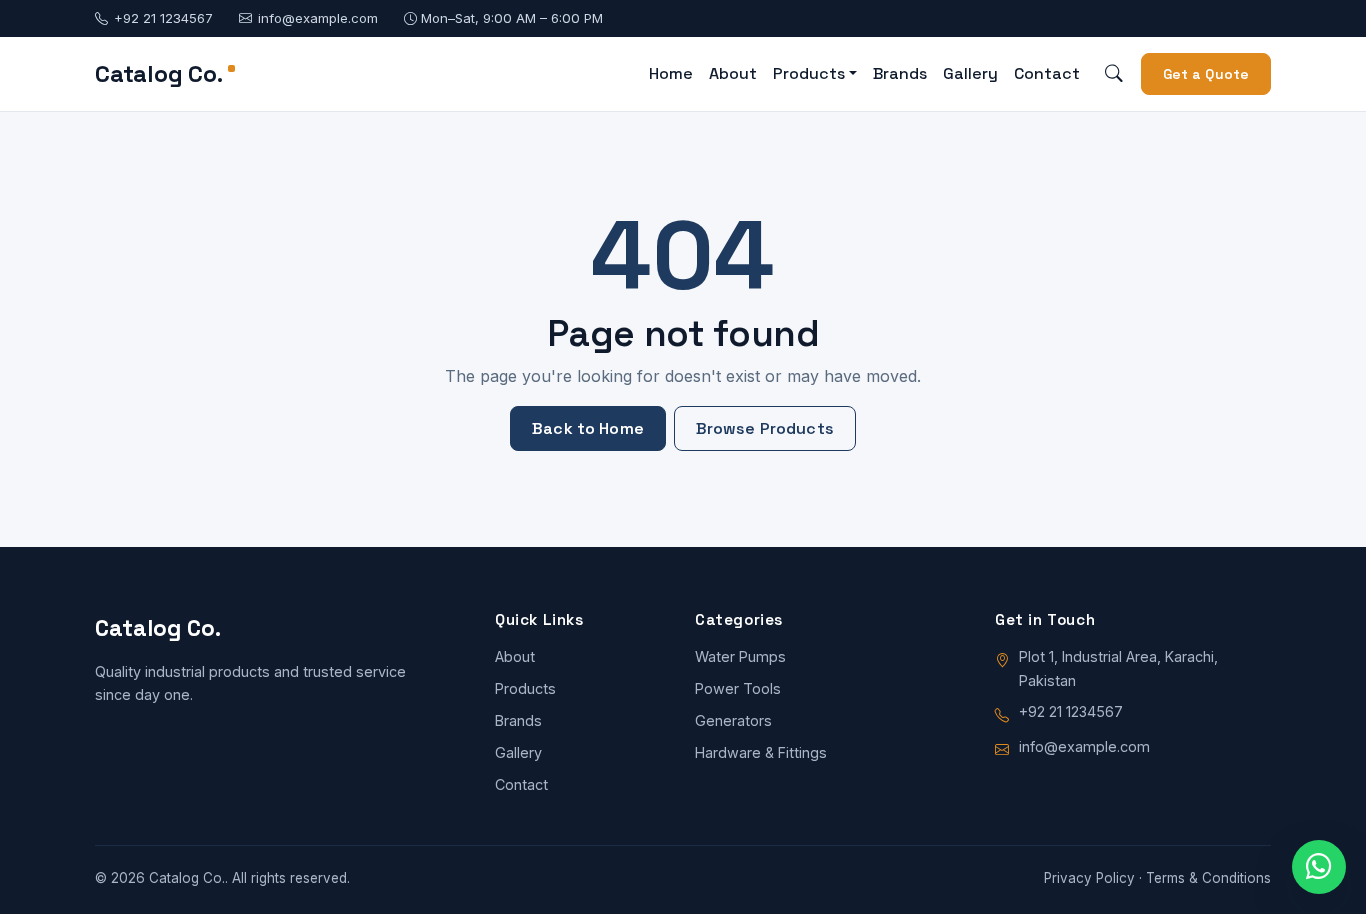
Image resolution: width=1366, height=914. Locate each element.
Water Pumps (740, 656)
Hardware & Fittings (761, 752)
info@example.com (318, 18)
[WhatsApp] (1319, 867)
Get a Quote (1206, 74)
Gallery (970, 73)
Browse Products (765, 428)
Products (525, 688)
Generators (733, 720)
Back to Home (588, 428)
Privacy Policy (1089, 878)
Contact (1047, 73)
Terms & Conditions (1208, 878)
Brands (900, 73)
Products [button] (809, 73)
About (733, 73)
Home (671, 73)
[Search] (1114, 74)
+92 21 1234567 (163, 18)
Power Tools (738, 688)
